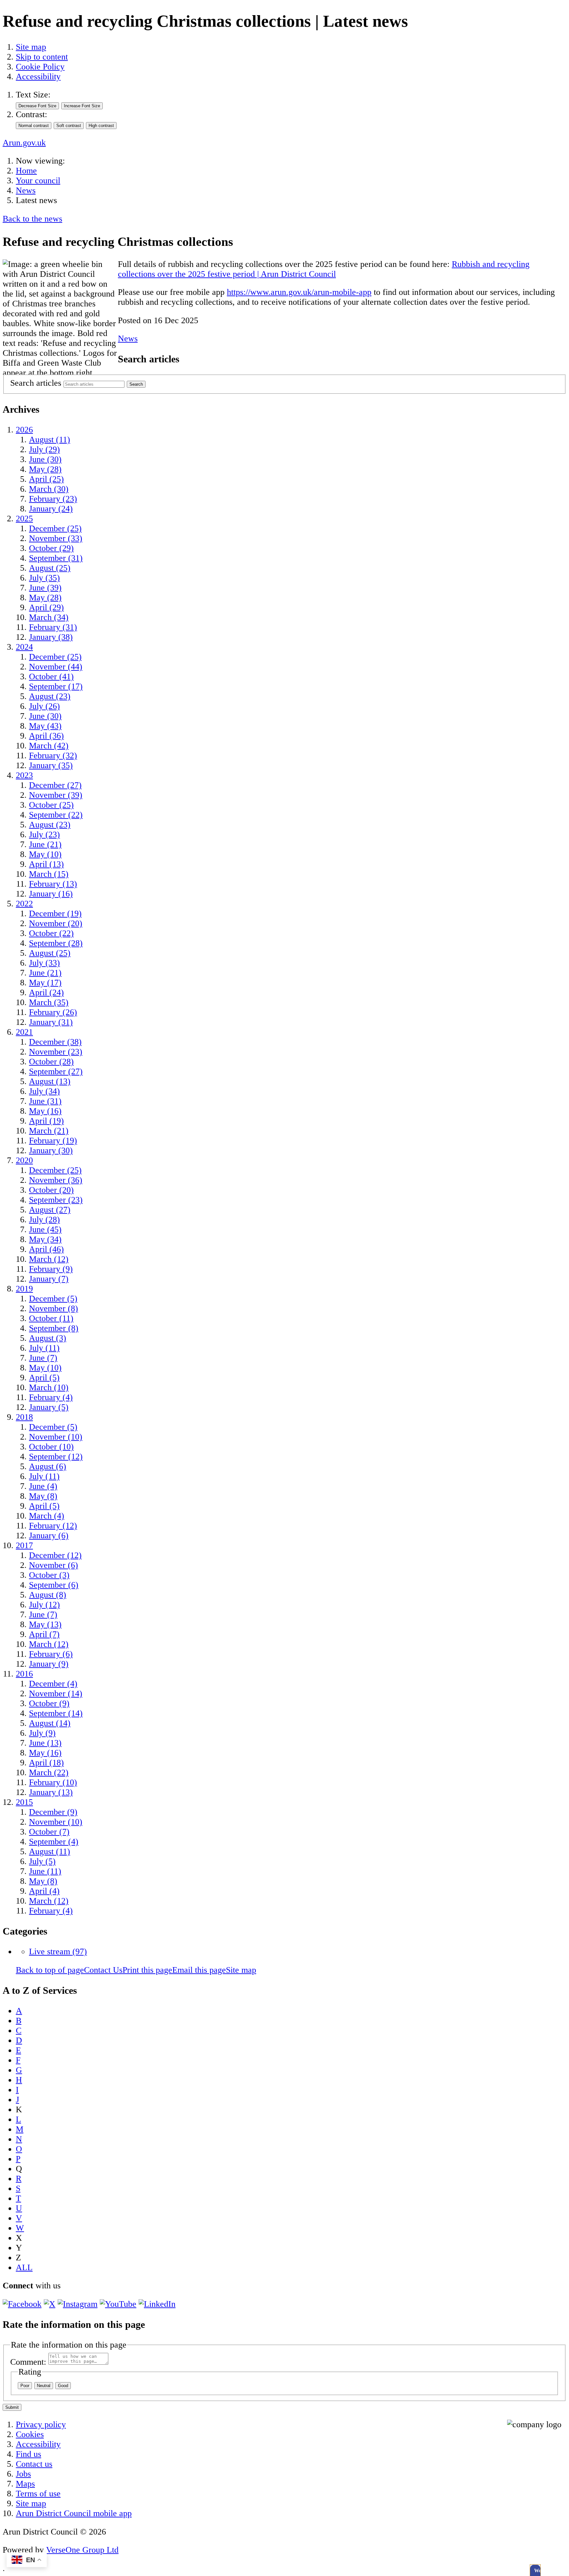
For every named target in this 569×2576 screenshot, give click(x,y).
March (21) (49, 1131)
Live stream (58, 1952)
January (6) (49, 1535)
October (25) (51, 805)
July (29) (44, 449)
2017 (24, 1545)
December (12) (55, 1555)
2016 (24, 1674)
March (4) (47, 1516)
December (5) (53, 1299)
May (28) (45, 469)
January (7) (49, 1279)
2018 (24, 1417)
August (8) (48, 1595)
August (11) (50, 440)
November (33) (56, 538)
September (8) (54, 1328)
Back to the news (32, 219)
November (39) (56, 795)
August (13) (50, 1081)
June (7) (43, 1358)
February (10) (53, 1782)
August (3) (48, 1338)
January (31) (51, 1022)
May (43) (45, 726)
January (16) (51, 894)
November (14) (56, 1693)
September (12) (56, 1457)
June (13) (45, 1743)
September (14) (56, 1713)
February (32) (53, 755)
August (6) (48, 1466)
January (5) (49, 1407)
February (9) (51, 1269)
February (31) (53, 627)
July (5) (42, 1861)
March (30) (49, 489)
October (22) (51, 933)
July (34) (44, 1091)
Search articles (36, 383)
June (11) (45, 1871)
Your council (38, 181)
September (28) (56, 943)
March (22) (49, 1772)
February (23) (53, 499)
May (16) (45, 1111)
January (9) (49, 1664)
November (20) (56, 923)
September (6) (54, 1585)
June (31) (45, 1101)
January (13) (51, 1792)
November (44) (56, 667)
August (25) (50, 568)
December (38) (55, 1042)
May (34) (45, 1239)
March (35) (49, 1002)
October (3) (49, 1575)
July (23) (44, 834)
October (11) (51, 1318)
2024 (24, 647)
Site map (31, 47)
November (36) (56, 1180)
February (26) (53, 1012)
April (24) (46, 992)
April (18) (46, 1763)
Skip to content (42, 57)
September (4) (54, 1842)
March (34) (49, 617)
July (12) (44, 1605)
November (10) (56, 1437)
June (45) (45, 1229)
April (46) (46, 1249)
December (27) (55, 785)
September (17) (56, 686)
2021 (24, 1032)
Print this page (147, 1970)
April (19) (46, 1121)
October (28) (51, 1062)
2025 (24, 519)
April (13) (46, 864)
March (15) (49, 874)
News (26, 190)
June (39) (45, 588)
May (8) (43, 1496)
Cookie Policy (40, 67)
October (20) (51, 1190)
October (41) (51, 677)
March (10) (49, 1387)
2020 (24, 1160)
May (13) (45, 1624)
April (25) (46, 479)
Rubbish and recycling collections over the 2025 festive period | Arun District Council (324, 269)
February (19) (53, 1141)
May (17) (45, 983)
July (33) (44, 963)
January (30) (51, 1150)
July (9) (42, 1733)
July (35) (44, 578)
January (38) (51, 637)
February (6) (51, 1654)
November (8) (54, 1308)
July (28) (44, 1220)
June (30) (45, 459)
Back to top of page (50, 1970)
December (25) (55, 528)
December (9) (53, 1812)
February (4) (51, 1397)
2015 (24, 1802)
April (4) (44, 1891)
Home (26, 171)
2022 (24, 904)
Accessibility (38, 77)
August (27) (50, 1210)
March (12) (49, 1259)
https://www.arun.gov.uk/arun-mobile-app (299, 292)
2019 (24, 1289)
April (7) (44, 1634)
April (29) (46, 607)
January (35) (51, 765)
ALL (24, 2267)
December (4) (53, 1684)
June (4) (43, 1486)
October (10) (51, 1447)
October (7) (49, 1832)
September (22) (56, 815)
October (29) (51, 548)
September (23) (56, 1200)
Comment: (28, 2362)
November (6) (54, 1565)
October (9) (49, 1703)
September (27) (56, 1071)
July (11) (44, 1348)
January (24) (51, 509)
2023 (24, 775)
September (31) (56, 558)
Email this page (199, 1970)
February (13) (53, 884)
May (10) (45, 854)
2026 (24, 430)
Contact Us (103, 1970)
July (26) (44, 706)
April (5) (44, 1378)
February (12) (53, 1526)
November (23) (56, 1052)
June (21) (45, 844)
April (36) (46, 736)
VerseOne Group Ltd (82, 2550)
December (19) (55, 913)
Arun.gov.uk (24, 143)
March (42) (49, 746)
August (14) (50, 1723)
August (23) (50, 696)
